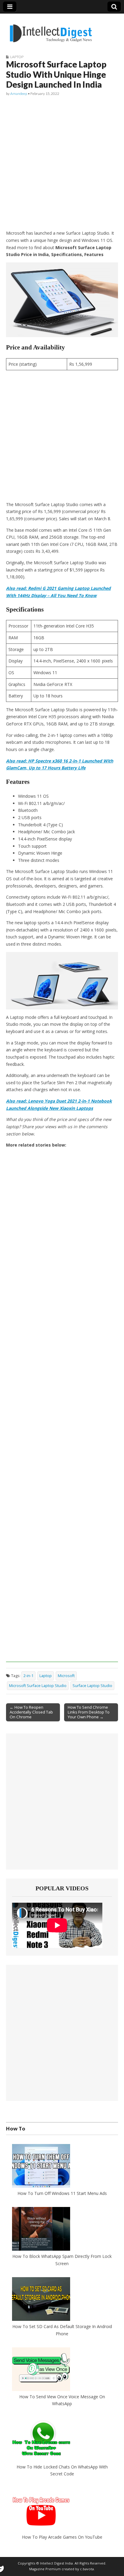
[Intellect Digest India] (51, 30)
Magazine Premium (45, 2569)
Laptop (17, 57)
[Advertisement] (62, 163)
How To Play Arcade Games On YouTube (62, 2537)
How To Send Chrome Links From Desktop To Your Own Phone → (89, 1712)
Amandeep (19, 94)
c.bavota (87, 2569)
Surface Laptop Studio (92, 1686)
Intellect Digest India (56, 2563)
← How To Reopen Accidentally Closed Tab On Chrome (31, 1712)
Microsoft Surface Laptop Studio (38, 1686)
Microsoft (66, 1676)
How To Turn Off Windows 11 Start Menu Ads (62, 2193)
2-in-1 (28, 1676)
